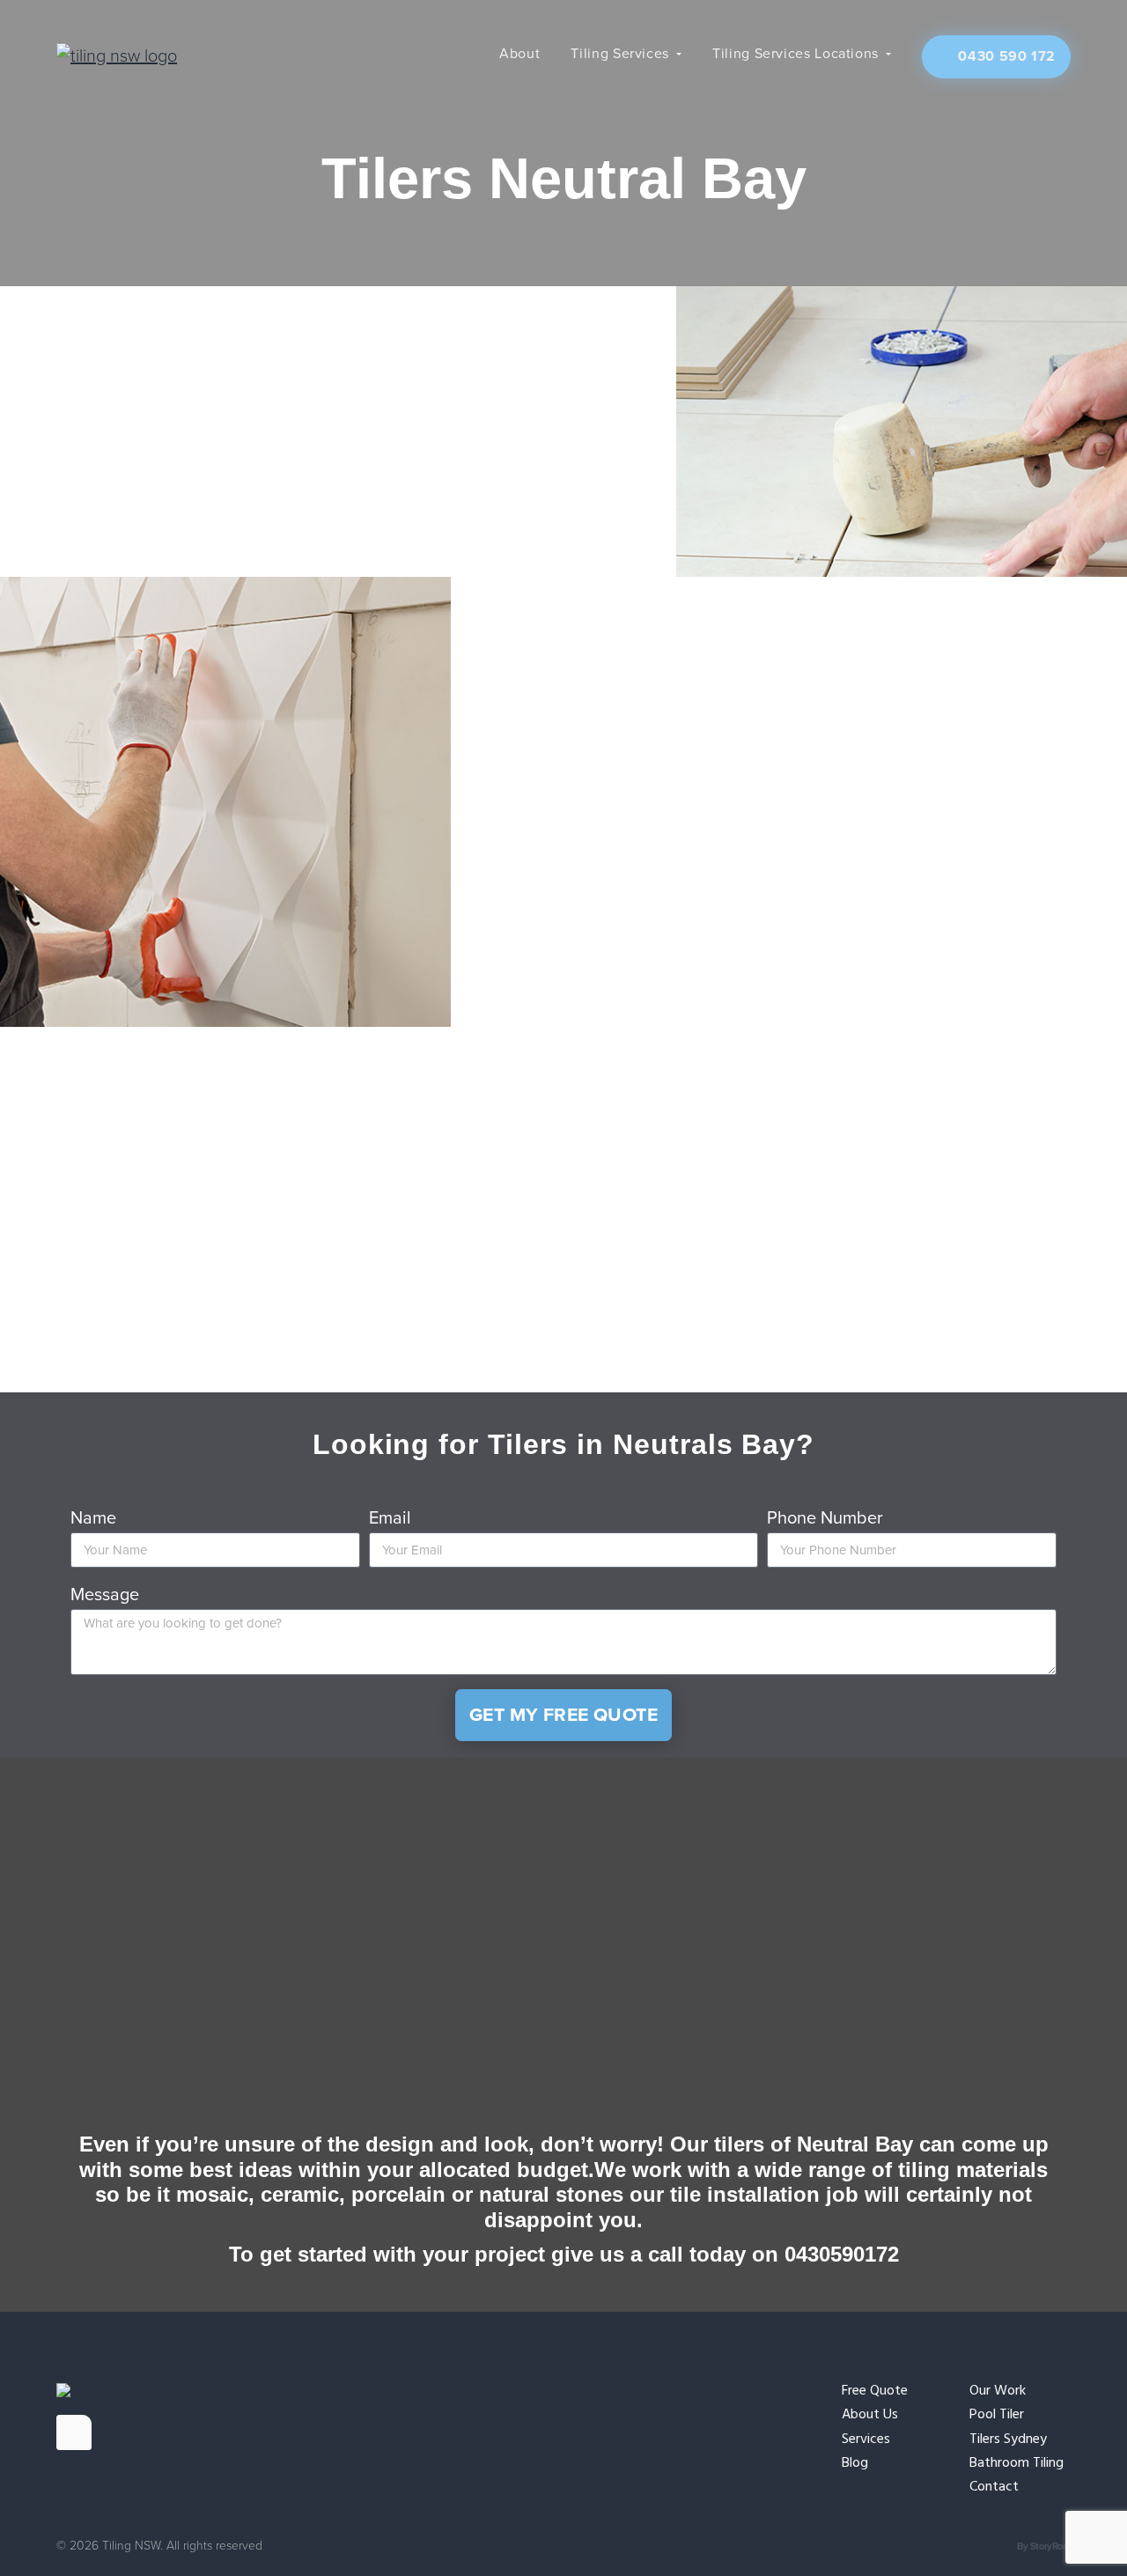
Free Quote (875, 2391)
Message (105, 1595)
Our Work (998, 2391)
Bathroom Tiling (1017, 2464)
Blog (855, 2464)
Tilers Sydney (1008, 2440)
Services (866, 2440)
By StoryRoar (1044, 2546)
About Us (870, 2415)
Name (93, 1518)
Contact (994, 2487)
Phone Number (825, 1518)
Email (390, 1518)
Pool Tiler (997, 2415)
